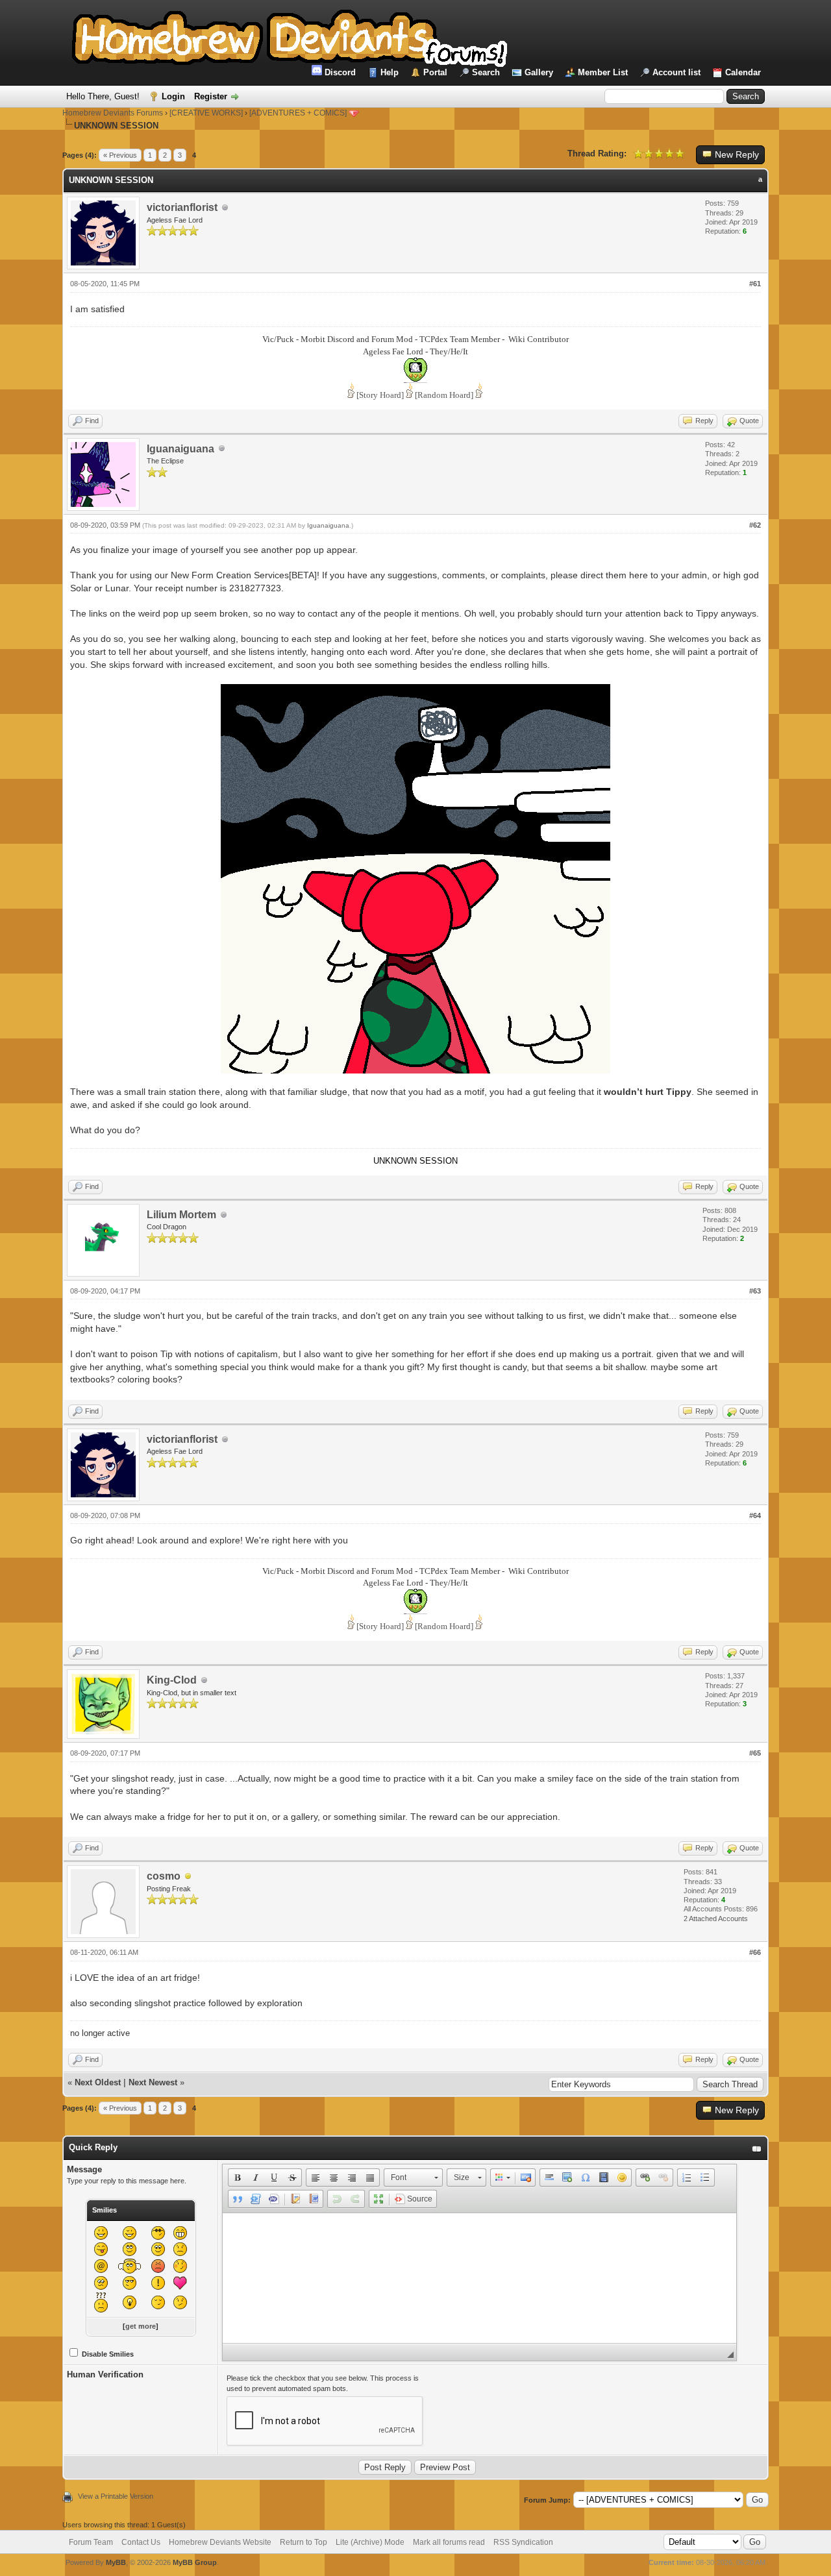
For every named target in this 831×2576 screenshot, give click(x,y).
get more (141, 2326)
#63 (755, 1291)
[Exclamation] (158, 2283)
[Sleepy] (158, 2302)
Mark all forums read (449, 2542)
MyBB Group (195, 2562)
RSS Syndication (523, 2542)
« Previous (120, 155)
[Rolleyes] (130, 2249)
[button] (238, 2177)
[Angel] (130, 2266)
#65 (755, 1753)
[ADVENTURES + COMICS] (298, 113)
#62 (755, 525)
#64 (755, 1515)
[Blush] (180, 2266)
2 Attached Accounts (716, 1919)
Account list (676, 72)
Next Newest (153, 2082)
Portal (435, 72)
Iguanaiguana (180, 449)
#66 (755, 1952)
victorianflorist (182, 207)
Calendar (743, 72)
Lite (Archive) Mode (370, 2542)
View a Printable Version (116, 2496)
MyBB (116, 2562)
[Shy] (158, 2249)
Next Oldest (98, 2082)
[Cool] (158, 2233)
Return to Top (304, 2542)
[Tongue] (101, 2249)
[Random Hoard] (444, 395)
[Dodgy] (130, 2283)
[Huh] (101, 2302)
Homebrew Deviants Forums (113, 113)
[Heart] (180, 2283)
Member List (603, 72)
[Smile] (101, 2233)
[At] (101, 2266)
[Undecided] (180, 2302)
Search (486, 72)
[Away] (188, 1877)
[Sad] (180, 2249)
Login (173, 96)
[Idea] (130, 2302)
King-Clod (172, 1680)
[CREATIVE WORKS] (206, 113)
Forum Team (91, 2542)
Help (390, 72)
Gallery (539, 72)
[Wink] (130, 2233)
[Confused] (101, 2283)
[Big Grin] (180, 2233)
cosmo (164, 1876)
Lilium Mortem (181, 1215)
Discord (339, 72)
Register (211, 96)
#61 (755, 284)
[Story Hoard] (380, 395)
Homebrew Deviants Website (220, 2542)
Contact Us (141, 2542)
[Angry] (158, 2266)
